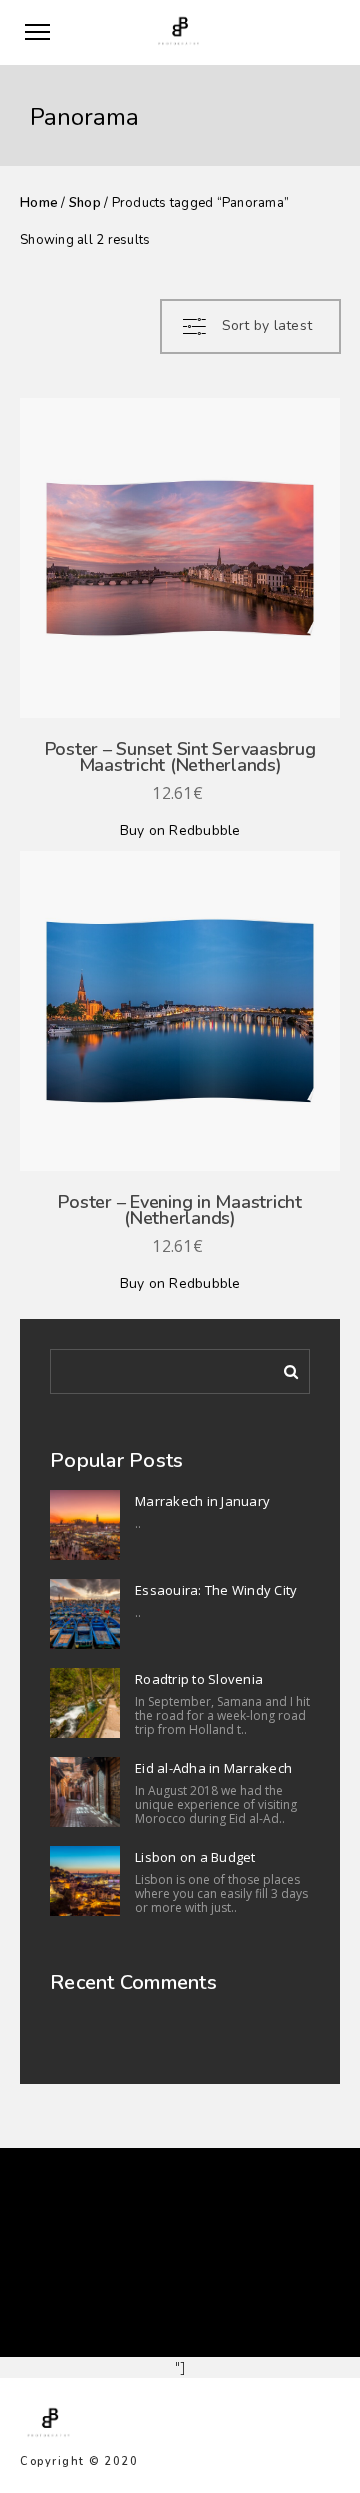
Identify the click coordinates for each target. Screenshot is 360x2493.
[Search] (284, 1368)
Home (39, 203)
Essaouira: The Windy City (216, 1590)
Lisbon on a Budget (195, 1857)
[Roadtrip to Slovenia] (85, 1703)
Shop (85, 203)
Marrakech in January (202, 1501)
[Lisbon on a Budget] (85, 1881)
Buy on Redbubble (180, 830)
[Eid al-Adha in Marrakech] (85, 1792)
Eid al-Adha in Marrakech (213, 1768)
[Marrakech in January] (85, 1525)
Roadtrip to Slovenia (199, 1679)
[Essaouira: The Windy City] (85, 1614)
